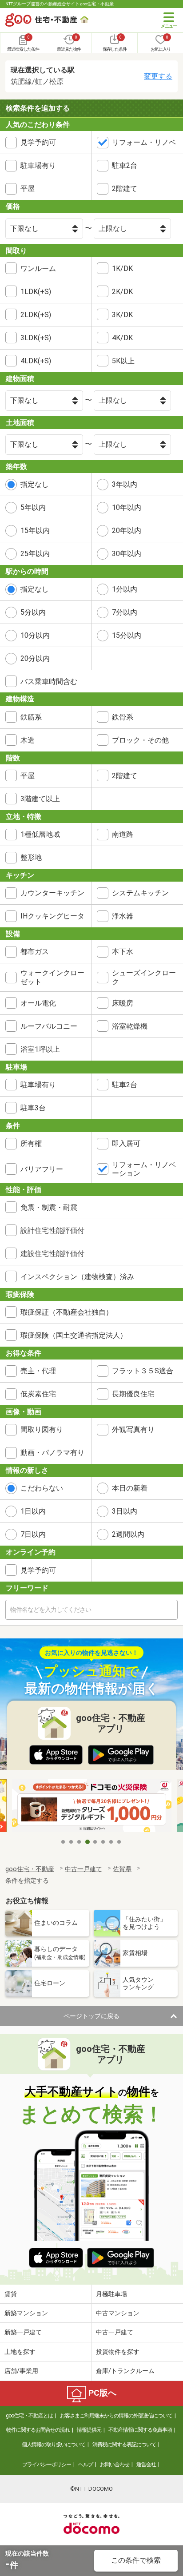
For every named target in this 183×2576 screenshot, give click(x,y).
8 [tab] (119, 1842)
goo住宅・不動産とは (29, 2416)
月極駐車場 (111, 2294)
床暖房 (123, 1003)
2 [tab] (72, 1842)
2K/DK (122, 292)
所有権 (31, 1143)
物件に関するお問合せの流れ (38, 2430)
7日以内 (33, 1534)
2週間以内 (128, 1534)
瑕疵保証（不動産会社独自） (67, 1312)
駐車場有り (38, 165)
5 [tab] (95, 1842)
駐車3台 (33, 1108)
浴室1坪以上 (40, 1049)
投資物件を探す (118, 2352)
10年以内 (127, 507)
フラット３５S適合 (143, 1371)
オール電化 (38, 1003)
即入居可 (126, 1143)
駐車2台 (125, 165)
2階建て (125, 189)
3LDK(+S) (36, 338)
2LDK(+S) (36, 315)
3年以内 (125, 484)
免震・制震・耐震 (49, 1207)
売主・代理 (38, 1371)
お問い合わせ (115, 2465)
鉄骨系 (123, 717)
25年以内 (35, 554)
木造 (28, 740)
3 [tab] (80, 1842)
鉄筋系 (31, 717)
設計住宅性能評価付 (52, 1230)
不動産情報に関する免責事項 (140, 2430)
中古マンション (118, 2313)
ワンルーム (38, 268)
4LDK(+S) (36, 361)
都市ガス (35, 952)
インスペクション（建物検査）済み (77, 1277)
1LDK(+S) (36, 292)
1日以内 (33, 1511)
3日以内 (125, 1511)
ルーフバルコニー (49, 1026)
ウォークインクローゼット (52, 977)
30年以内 (127, 554)
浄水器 (123, 916)
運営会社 (146, 2465)
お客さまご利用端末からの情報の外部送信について (116, 2416)
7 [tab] (111, 1842)
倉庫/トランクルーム (125, 2371)
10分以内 (35, 635)
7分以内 (125, 612)
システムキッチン (140, 893)
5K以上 (123, 361)
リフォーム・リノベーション (144, 1169)
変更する (158, 76)
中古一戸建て (115, 2332)
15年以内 (35, 531)
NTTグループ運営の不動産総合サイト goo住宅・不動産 (60, 4)
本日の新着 (130, 1488)
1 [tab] (64, 1842)
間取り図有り (42, 1429)
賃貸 (11, 2294)
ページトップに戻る (91, 2016)
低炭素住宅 (38, 1394)
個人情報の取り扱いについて (54, 2445)
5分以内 (33, 612)
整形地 (31, 857)
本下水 (123, 952)
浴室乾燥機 (130, 1026)
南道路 (123, 834)
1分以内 (125, 589)
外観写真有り (133, 1429)
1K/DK (122, 268)
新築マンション (26, 2313)
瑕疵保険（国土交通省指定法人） (74, 1335)
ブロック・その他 (140, 740)
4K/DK (122, 338)
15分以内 (127, 635)
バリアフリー (42, 1169)
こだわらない (42, 1488)
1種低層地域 (40, 834)
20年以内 (127, 531)
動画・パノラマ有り (52, 1453)
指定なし (35, 484)
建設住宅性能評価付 (52, 1254)
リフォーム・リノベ (144, 142)
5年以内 (33, 507)
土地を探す (20, 2352)
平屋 (28, 189)
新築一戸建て (23, 2332)
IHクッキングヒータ (52, 916)
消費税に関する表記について (124, 2445)
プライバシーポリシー (47, 2465)
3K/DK (122, 315)
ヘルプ (86, 2465)
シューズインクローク (144, 977)
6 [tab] (103, 1842)
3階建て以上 (40, 799)
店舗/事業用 (21, 2371)
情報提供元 (89, 2430)
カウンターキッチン (52, 893)
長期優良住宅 (133, 1394)
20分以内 (35, 658)
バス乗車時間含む (49, 682)
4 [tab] (88, 1842)
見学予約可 (38, 142)
